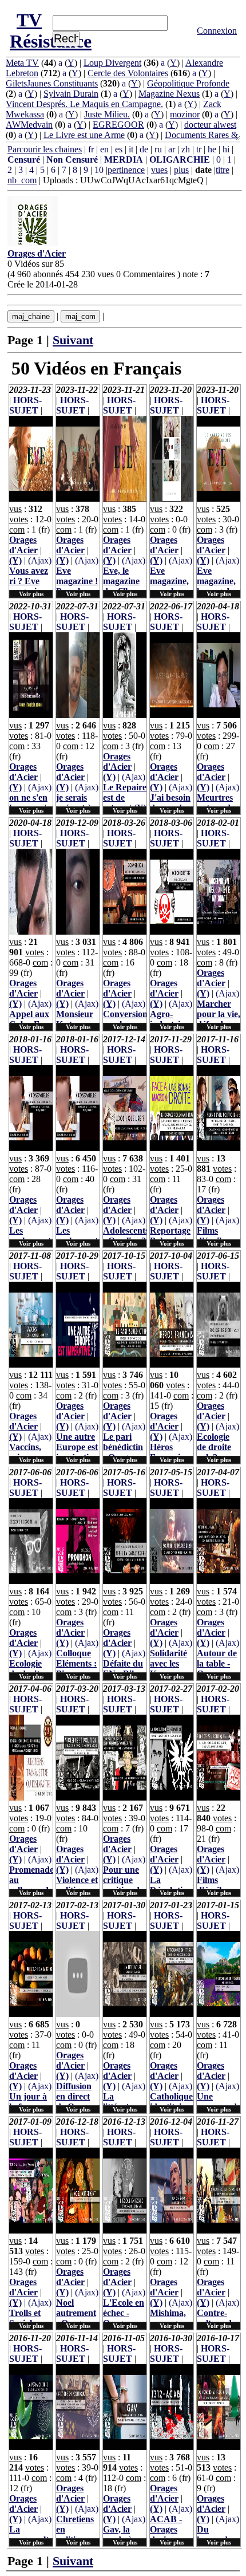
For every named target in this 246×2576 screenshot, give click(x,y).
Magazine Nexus (169, 94)
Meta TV (22, 63)
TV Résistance (51, 31)
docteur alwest (210, 125)
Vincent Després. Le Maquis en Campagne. (84, 104)
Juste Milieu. (107, 114)
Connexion (217, 31)
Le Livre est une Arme (84, 135)
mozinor (185, 114)
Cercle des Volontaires (128, 73)
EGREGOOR (118, 125)
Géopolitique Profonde (188, 83)
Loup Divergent (112, 63)
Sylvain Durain (71, 94)
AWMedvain (29, 125)
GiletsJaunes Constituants (52, 83)
